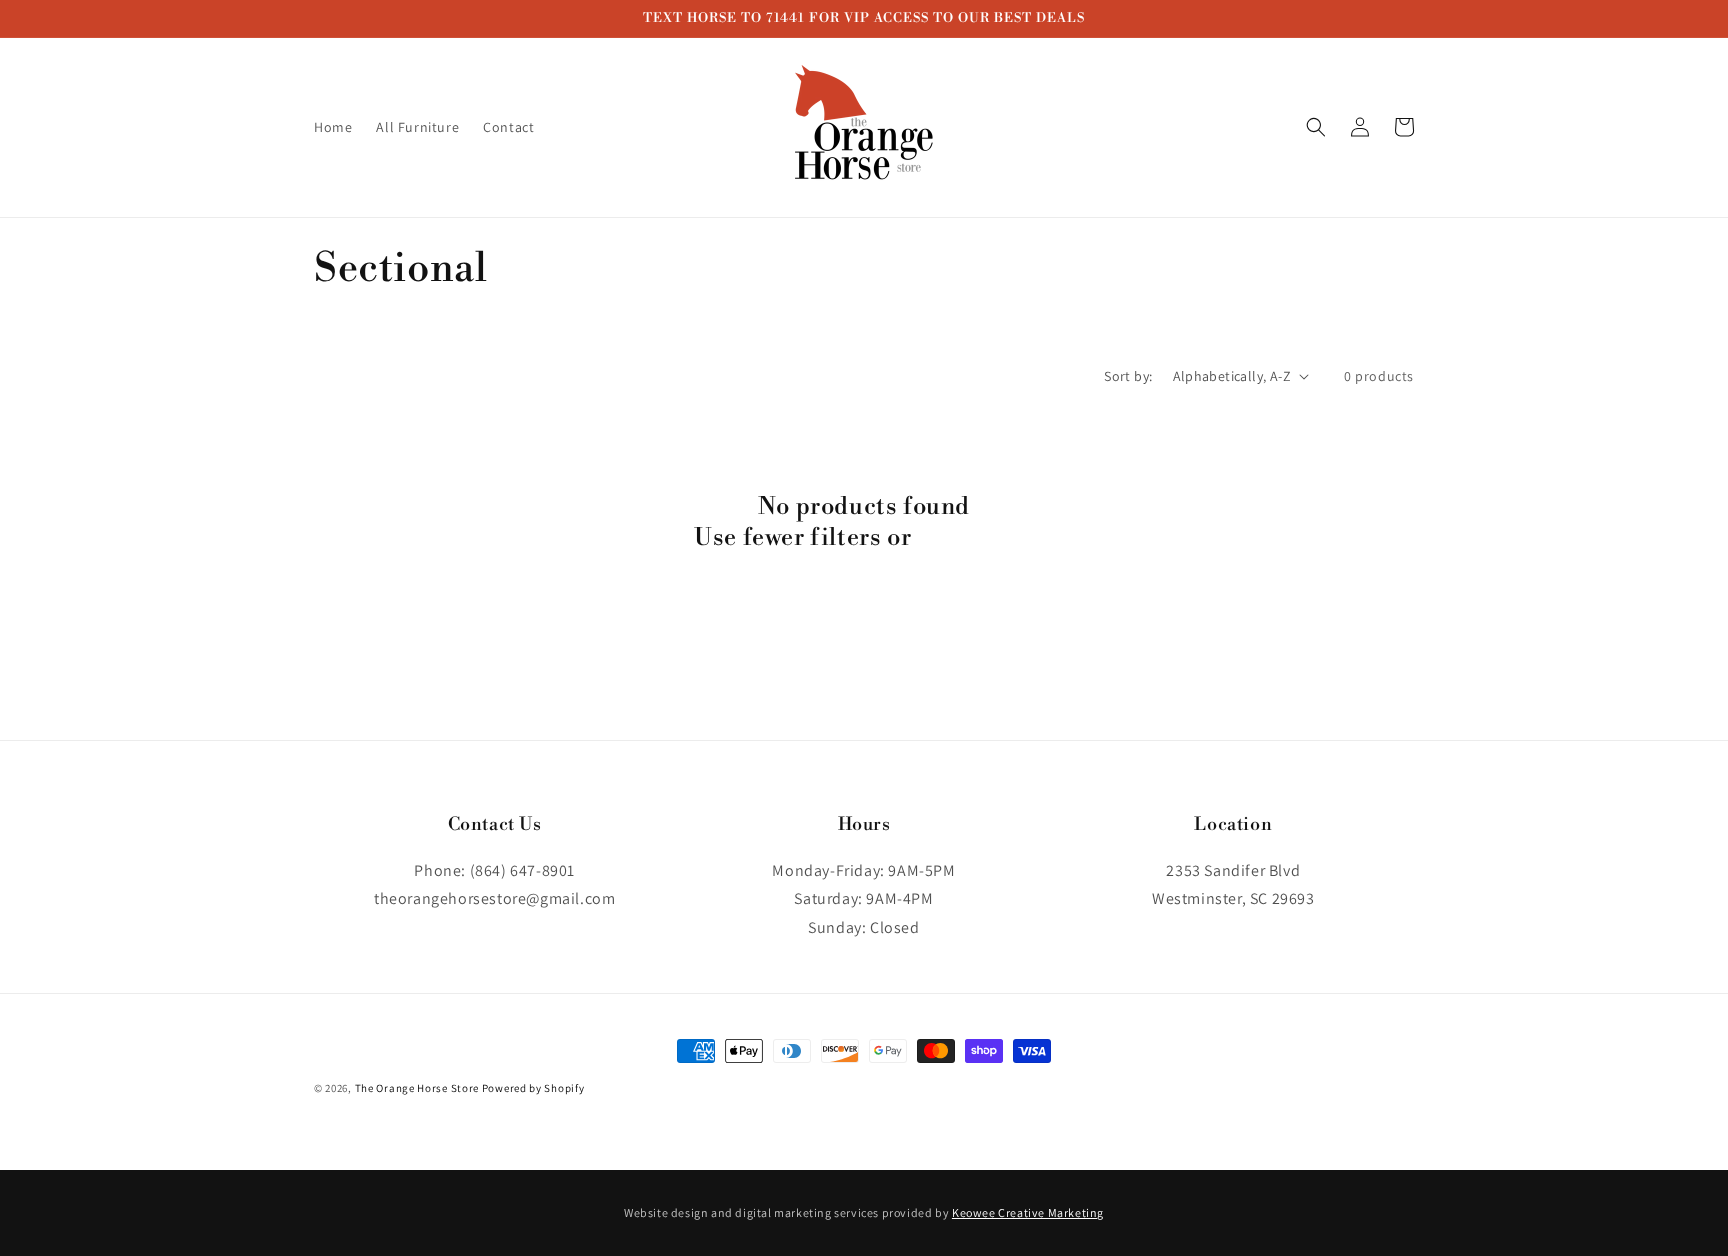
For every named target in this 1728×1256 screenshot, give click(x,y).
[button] (1316, 127)
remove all (975, 538)
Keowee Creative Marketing (1028, 1212)
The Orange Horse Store (417, 1088)
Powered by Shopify (533, 1088)
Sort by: (1128, 376)
